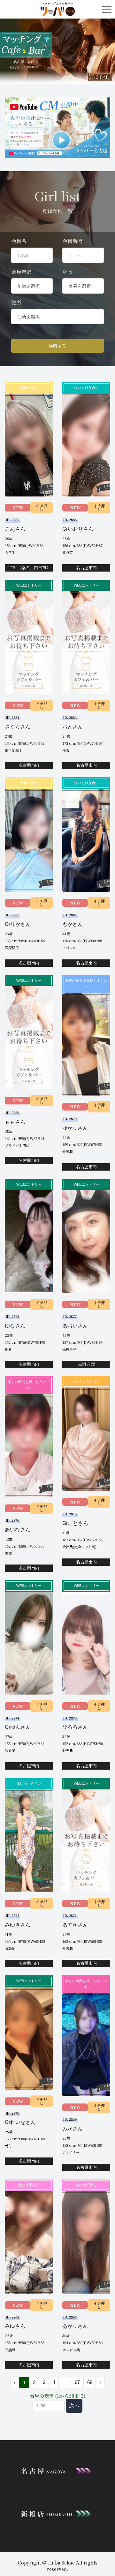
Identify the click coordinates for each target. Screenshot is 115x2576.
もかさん (73, 924)
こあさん (15, 529)
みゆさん (15, 2326)
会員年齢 (21, 272)
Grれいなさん (20, 2122)
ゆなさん (15, 1326)
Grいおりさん (78, 529)
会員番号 (73, 241)
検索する (57, 346)
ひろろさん (75, 1727)
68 (90, 2382)
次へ (74, 2406)
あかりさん (75, 2326)
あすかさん (75, 1925)
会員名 (19, 241)
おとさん (73, 727)
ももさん (15, 1122)
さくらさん (18, 727)
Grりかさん (18, 924)
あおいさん (75, 1326)
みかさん (73, 2129)
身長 (67, 272)
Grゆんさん (18, 1727)
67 (77, 2382)
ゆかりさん (75, 1128)
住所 (16, 302)
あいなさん (18, 1530)
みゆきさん (18, 1925)
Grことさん (75, 1523)
